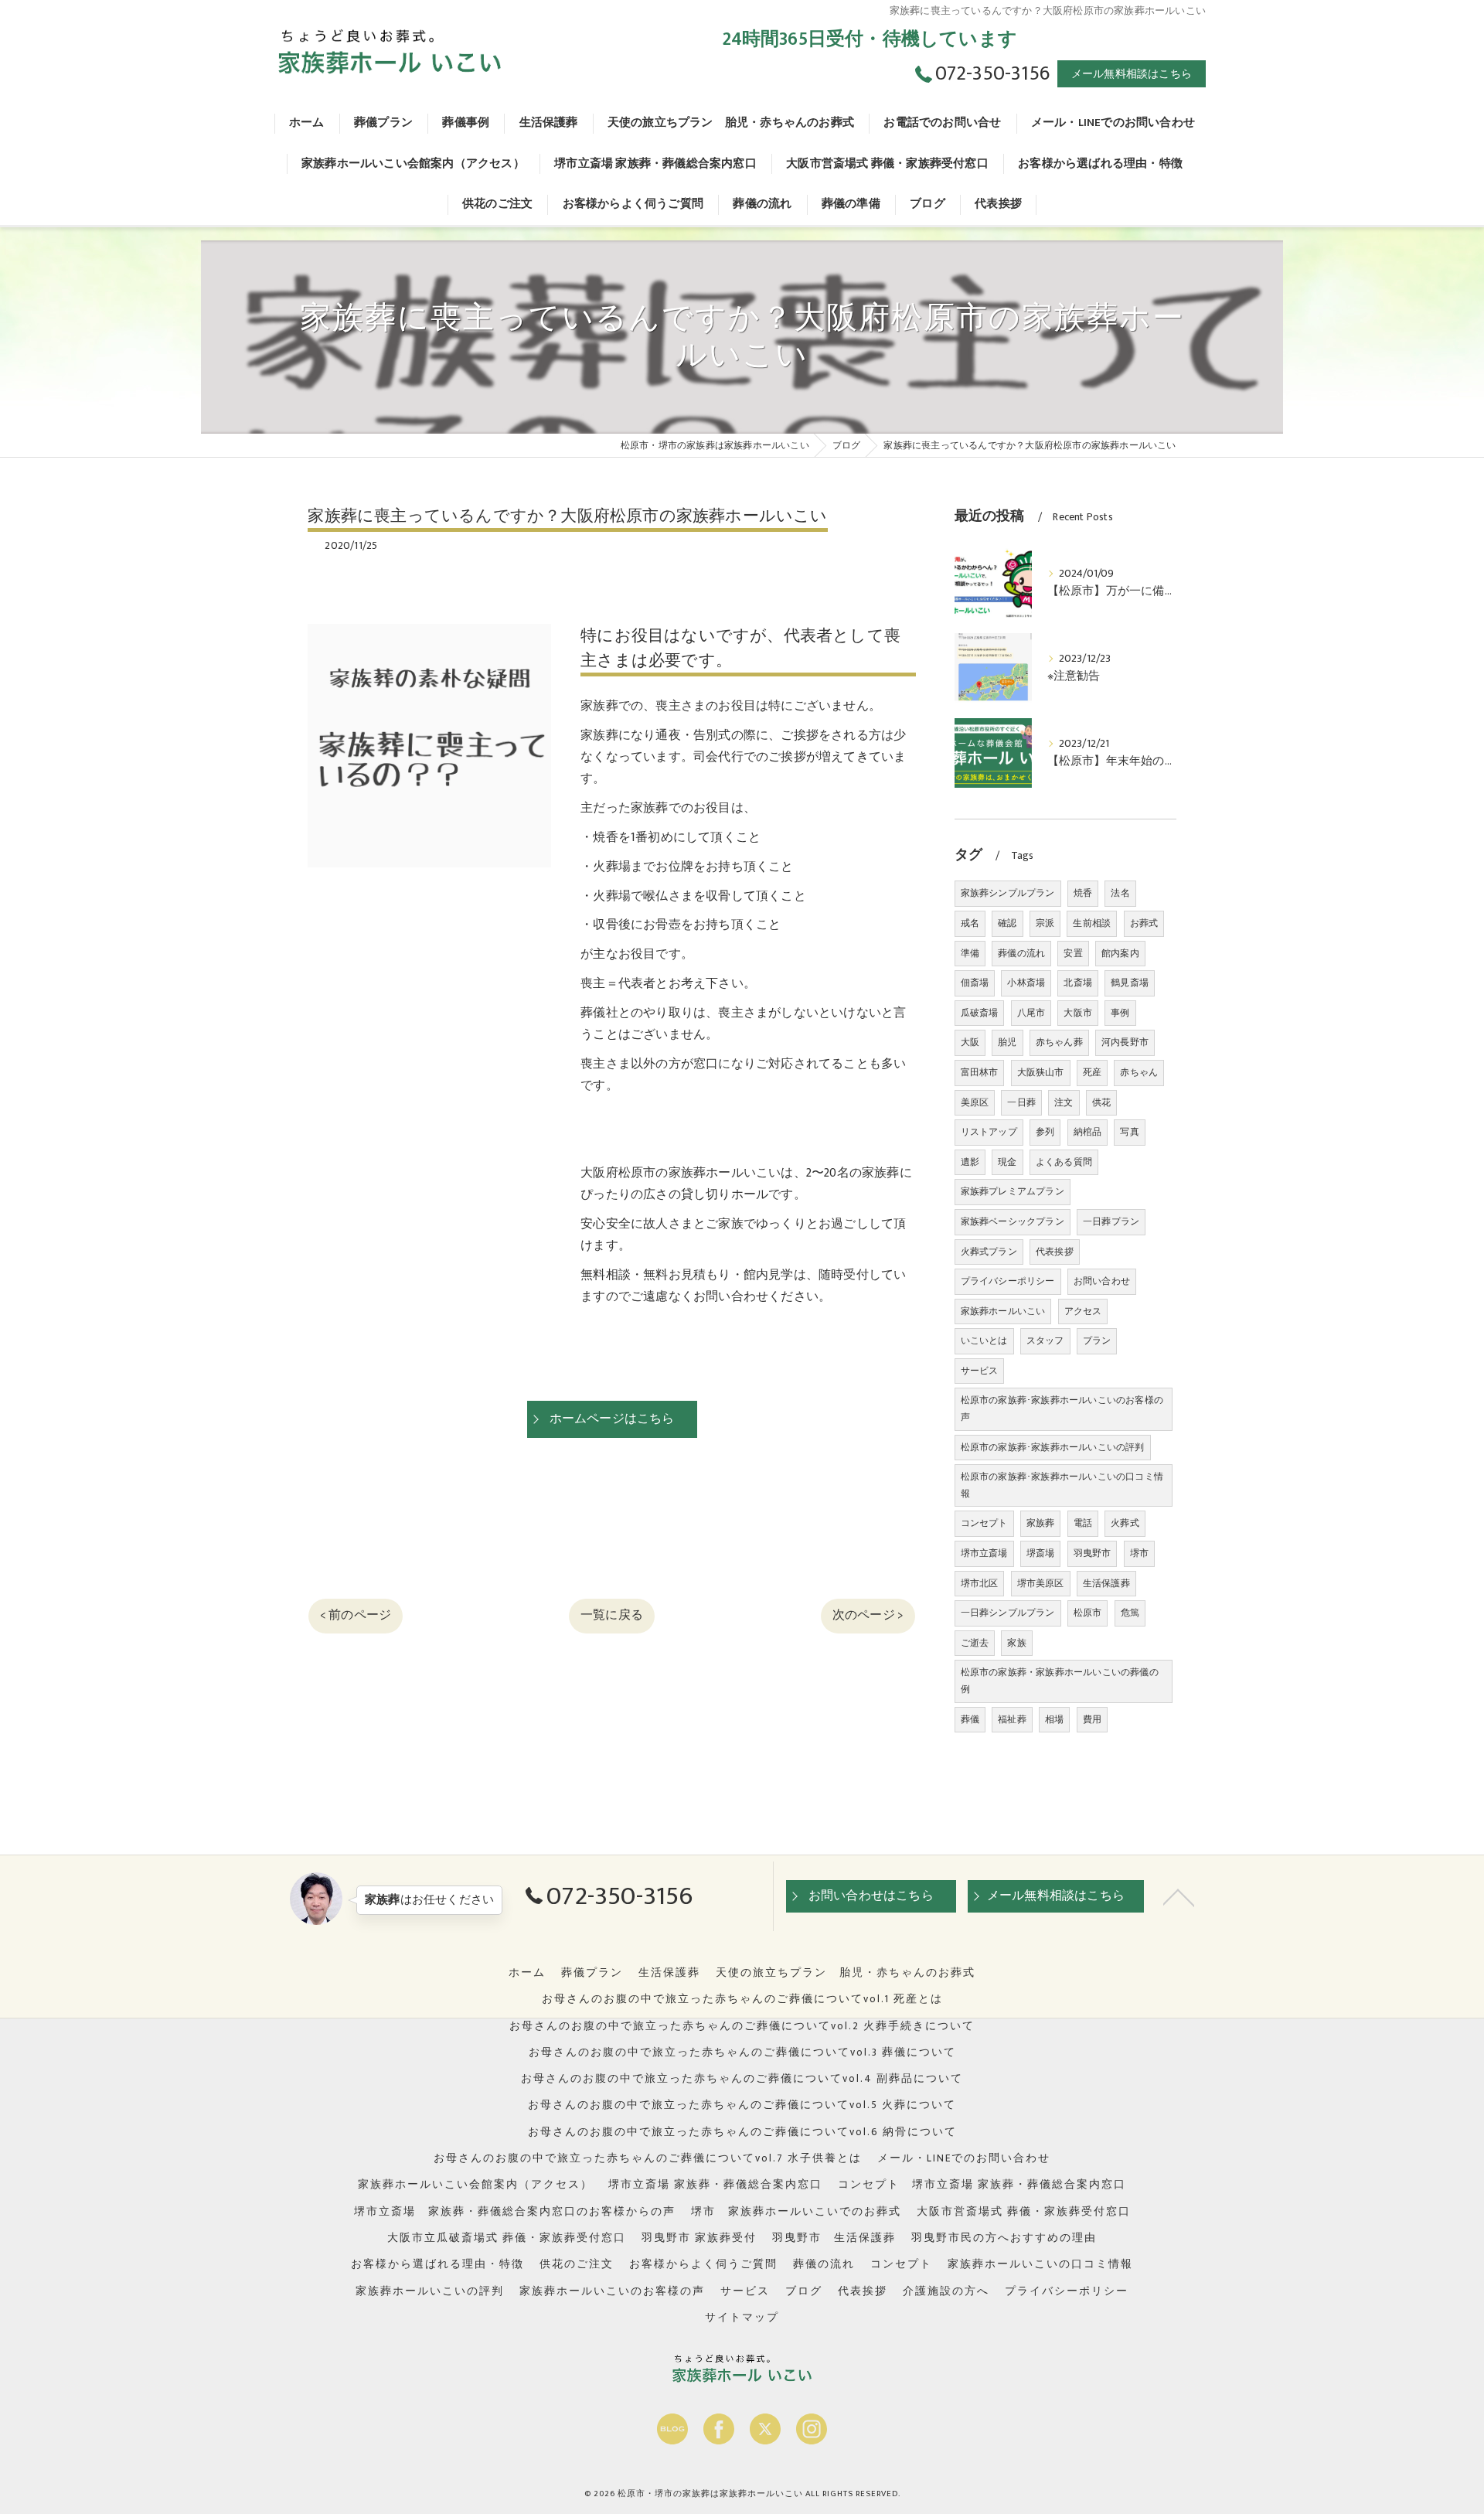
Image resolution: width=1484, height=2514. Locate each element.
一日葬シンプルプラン (1008, 1613)
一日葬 (1021, 1102)
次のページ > (868, 1615)
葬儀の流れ (1021, 953)
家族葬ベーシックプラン (1013, 1221)
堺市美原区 (1041, 1583)
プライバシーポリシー (1008, 1281)
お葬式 (1144, 923)
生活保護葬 (1106, 1583)
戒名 (970, 923)
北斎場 (1078, 983)
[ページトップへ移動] (1179, 1896)
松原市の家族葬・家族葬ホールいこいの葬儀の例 (1060, 1681)
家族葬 (1041, 1523)
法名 (1120, 893)
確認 (1007, 923)
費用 (1092, 1719)
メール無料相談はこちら (1132, 74)
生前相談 (1092, 923)
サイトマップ (742, 2318)
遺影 (970, 1162)
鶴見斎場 (1130, 983)
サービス (980, 1371)
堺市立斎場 (984, 1553)
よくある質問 (1064, 1162)
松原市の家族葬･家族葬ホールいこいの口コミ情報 (1062, 1485)
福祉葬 (1012, 1719)
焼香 (1083, 893)
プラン (1097, 1340)
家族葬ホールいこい (1003, 1311)
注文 (1064, 1102)
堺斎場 (1041, 1553)
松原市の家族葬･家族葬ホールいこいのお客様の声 (1062, 1409)
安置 (1073, 953)
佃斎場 (975, 983)
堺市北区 (980, 1583)
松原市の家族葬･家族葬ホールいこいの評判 (1053, 1447)
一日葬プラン (1111, 1221)
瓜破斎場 (980, 1013)
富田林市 (980, 1072)
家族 (1016, 1643)
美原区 (975, 1102)
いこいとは (984, 1340)
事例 (1120, 1013)
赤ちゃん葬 (1059, 1042)
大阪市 (1078, 1013)
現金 (1007, 1162)
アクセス (1083, 1311)
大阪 (970, 1042)
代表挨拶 (1055, 1252)
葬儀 (970, 1719)
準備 (970, 953)
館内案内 (1120, 953)
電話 (1083, 1523)
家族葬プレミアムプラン (1013, 1191)
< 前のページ (356, 1615)
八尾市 (1031, 1013)
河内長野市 (1125, 1042)
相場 (1054, 1719)
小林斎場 (1026, 983)
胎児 (1007, 1042)
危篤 (1130, 1613)
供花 (1101, 1102)
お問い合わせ (1102, 1281)
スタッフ (1045, 1340)
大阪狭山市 (1041, 1072)
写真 (1129, 1132)
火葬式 (1125, 1523)
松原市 (1088, 1613)
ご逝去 (975, 1643)
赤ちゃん (1139, 1072)
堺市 (1139, 1553)
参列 (1045, 1132)
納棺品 (1088, 1132)
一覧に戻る (612, 1615)
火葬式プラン (989, 1252)
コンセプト (984, 1523)
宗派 (1045, 923)
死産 (1092, 1072)
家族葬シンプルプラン (1008, 893)
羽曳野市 (1093, 1553)
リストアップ (989, 1132)
